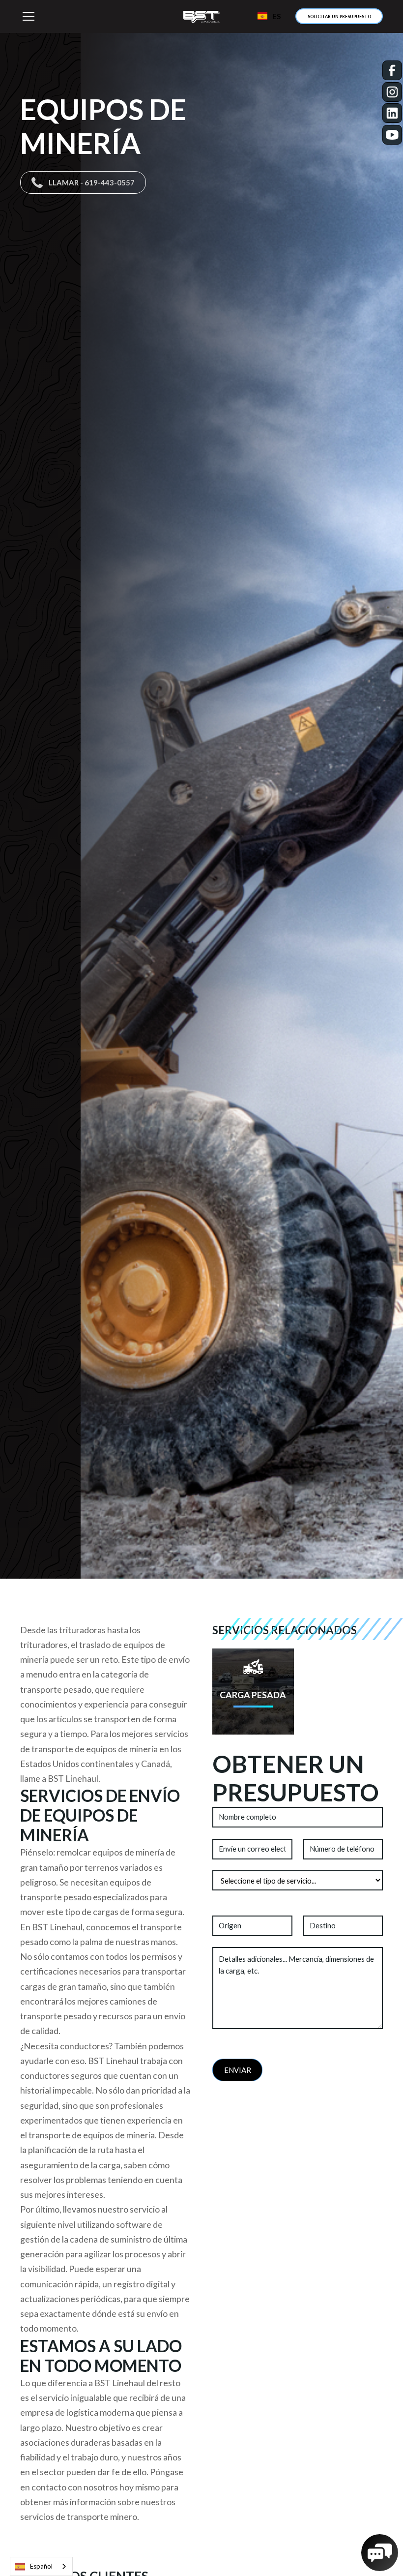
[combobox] (41, 2566)
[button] (91, 16)
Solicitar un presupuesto (339, 16)
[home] (201, 16)
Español (41, 2566)
